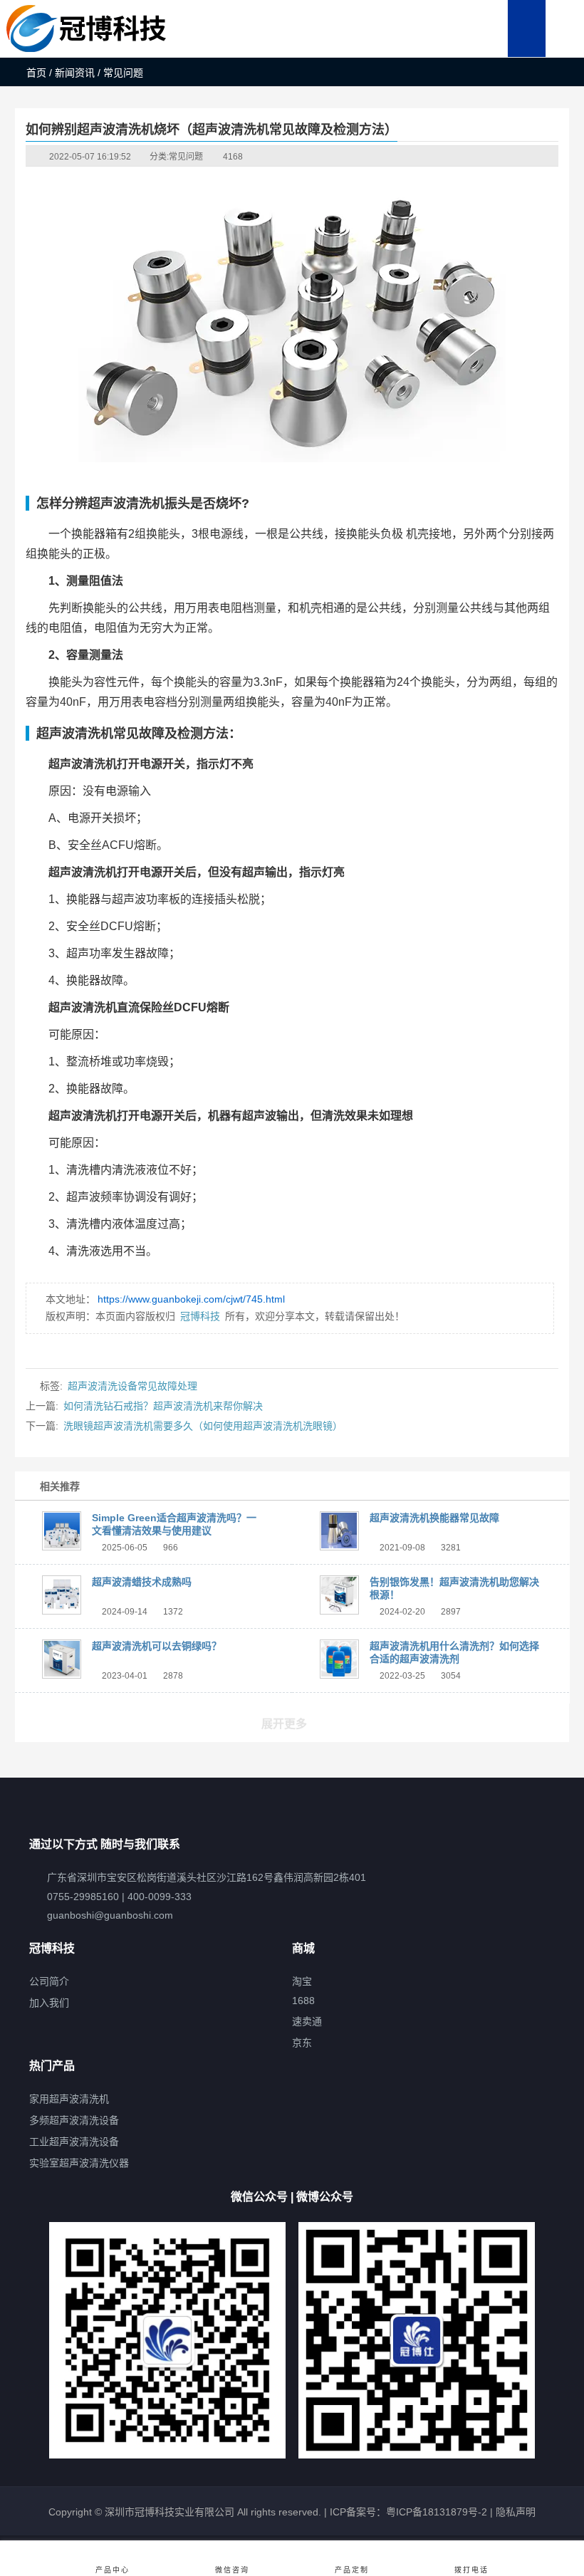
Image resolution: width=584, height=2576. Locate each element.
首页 (36, 73)
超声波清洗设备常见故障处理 (132, 1386)
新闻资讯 (75, 73)
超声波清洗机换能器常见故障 (434, 1518)
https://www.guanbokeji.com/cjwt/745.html (191, 1299)
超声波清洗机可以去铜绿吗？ (157, 1646)
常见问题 (186, 157)
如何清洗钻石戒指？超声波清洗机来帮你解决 (163, 1406)
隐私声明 (516, 2512)
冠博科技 (200, 1316)
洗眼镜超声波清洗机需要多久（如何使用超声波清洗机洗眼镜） (203, 1426)
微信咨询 (232, 2570)
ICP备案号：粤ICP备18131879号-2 (407, 2512)
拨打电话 (471, 2570)
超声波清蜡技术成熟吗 (142, 1582)
